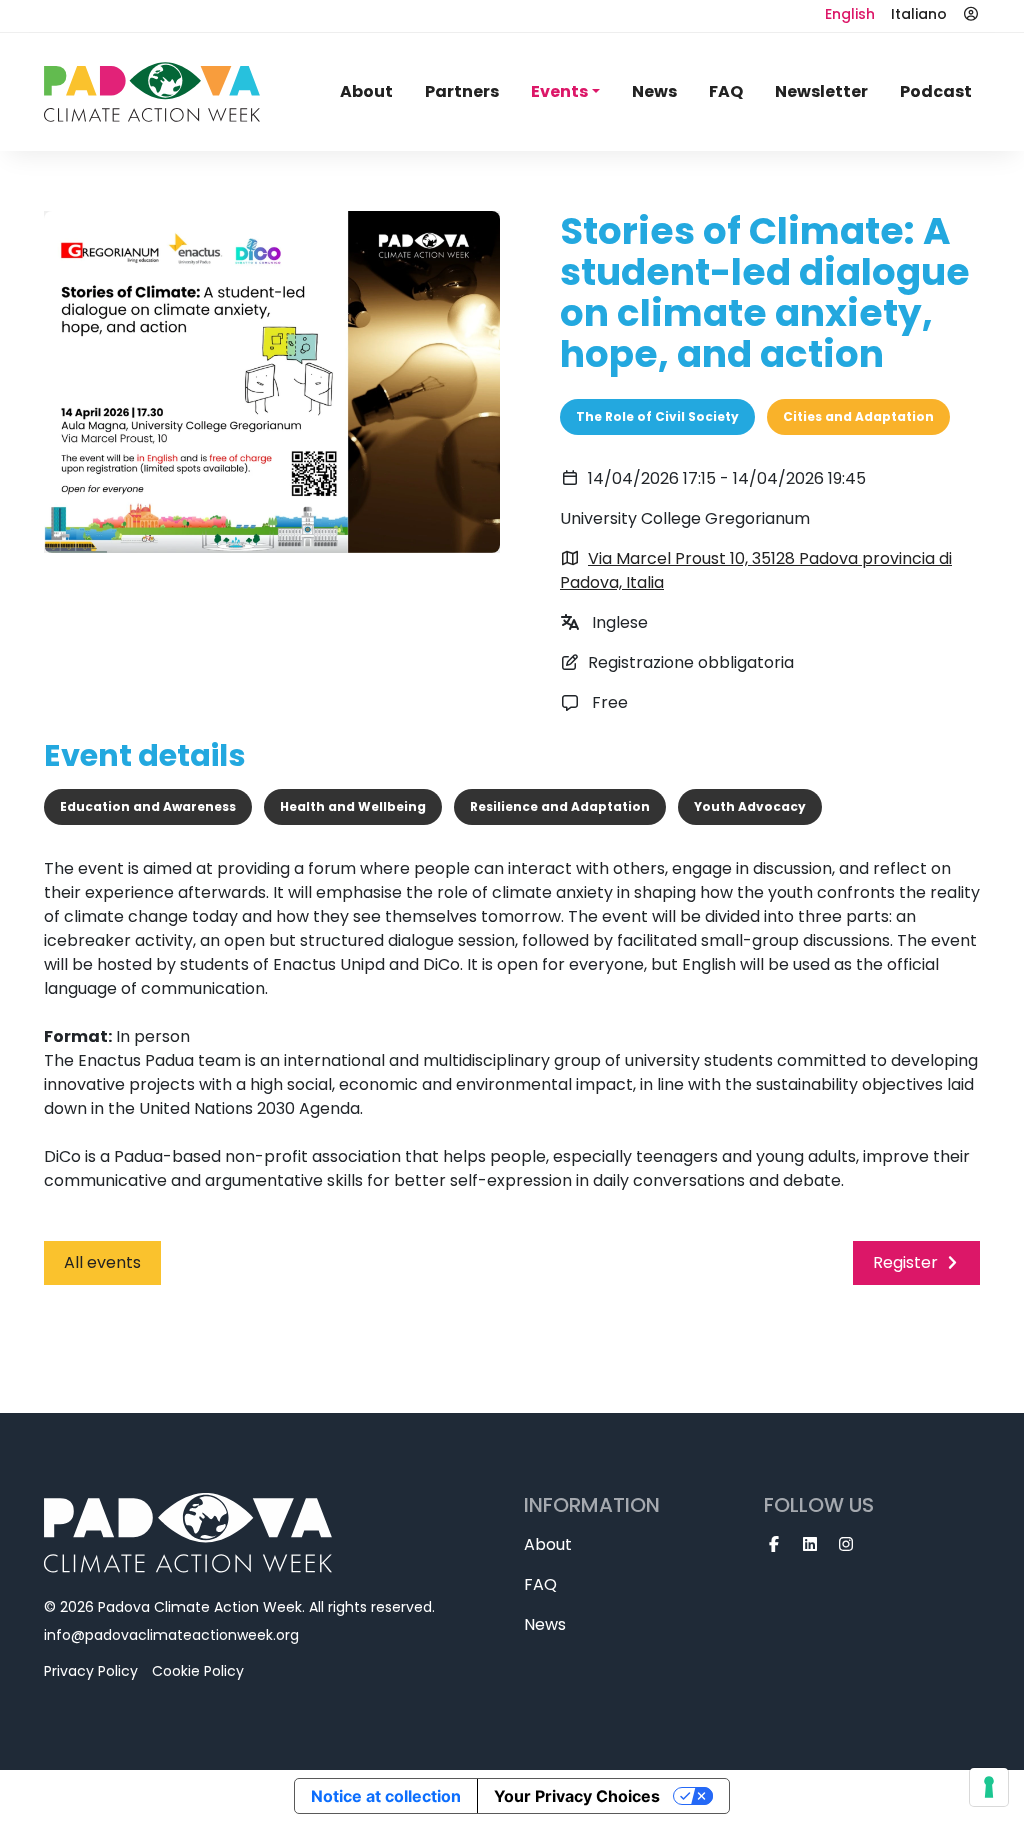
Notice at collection (386, 1796)
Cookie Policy (198, 1671)
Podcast (936, 91)
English (850, 14)
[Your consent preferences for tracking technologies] (989, 1787)
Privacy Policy (91, 1671)
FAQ (726, 91)
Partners (462, 91)
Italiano (919, 14)
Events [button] (559, 91)
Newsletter (821, 91)
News (654, 91)
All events (102, 1262)
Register (905, 1262)
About (366, 91)
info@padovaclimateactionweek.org (171, 1635)
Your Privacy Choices (577, 1796)
